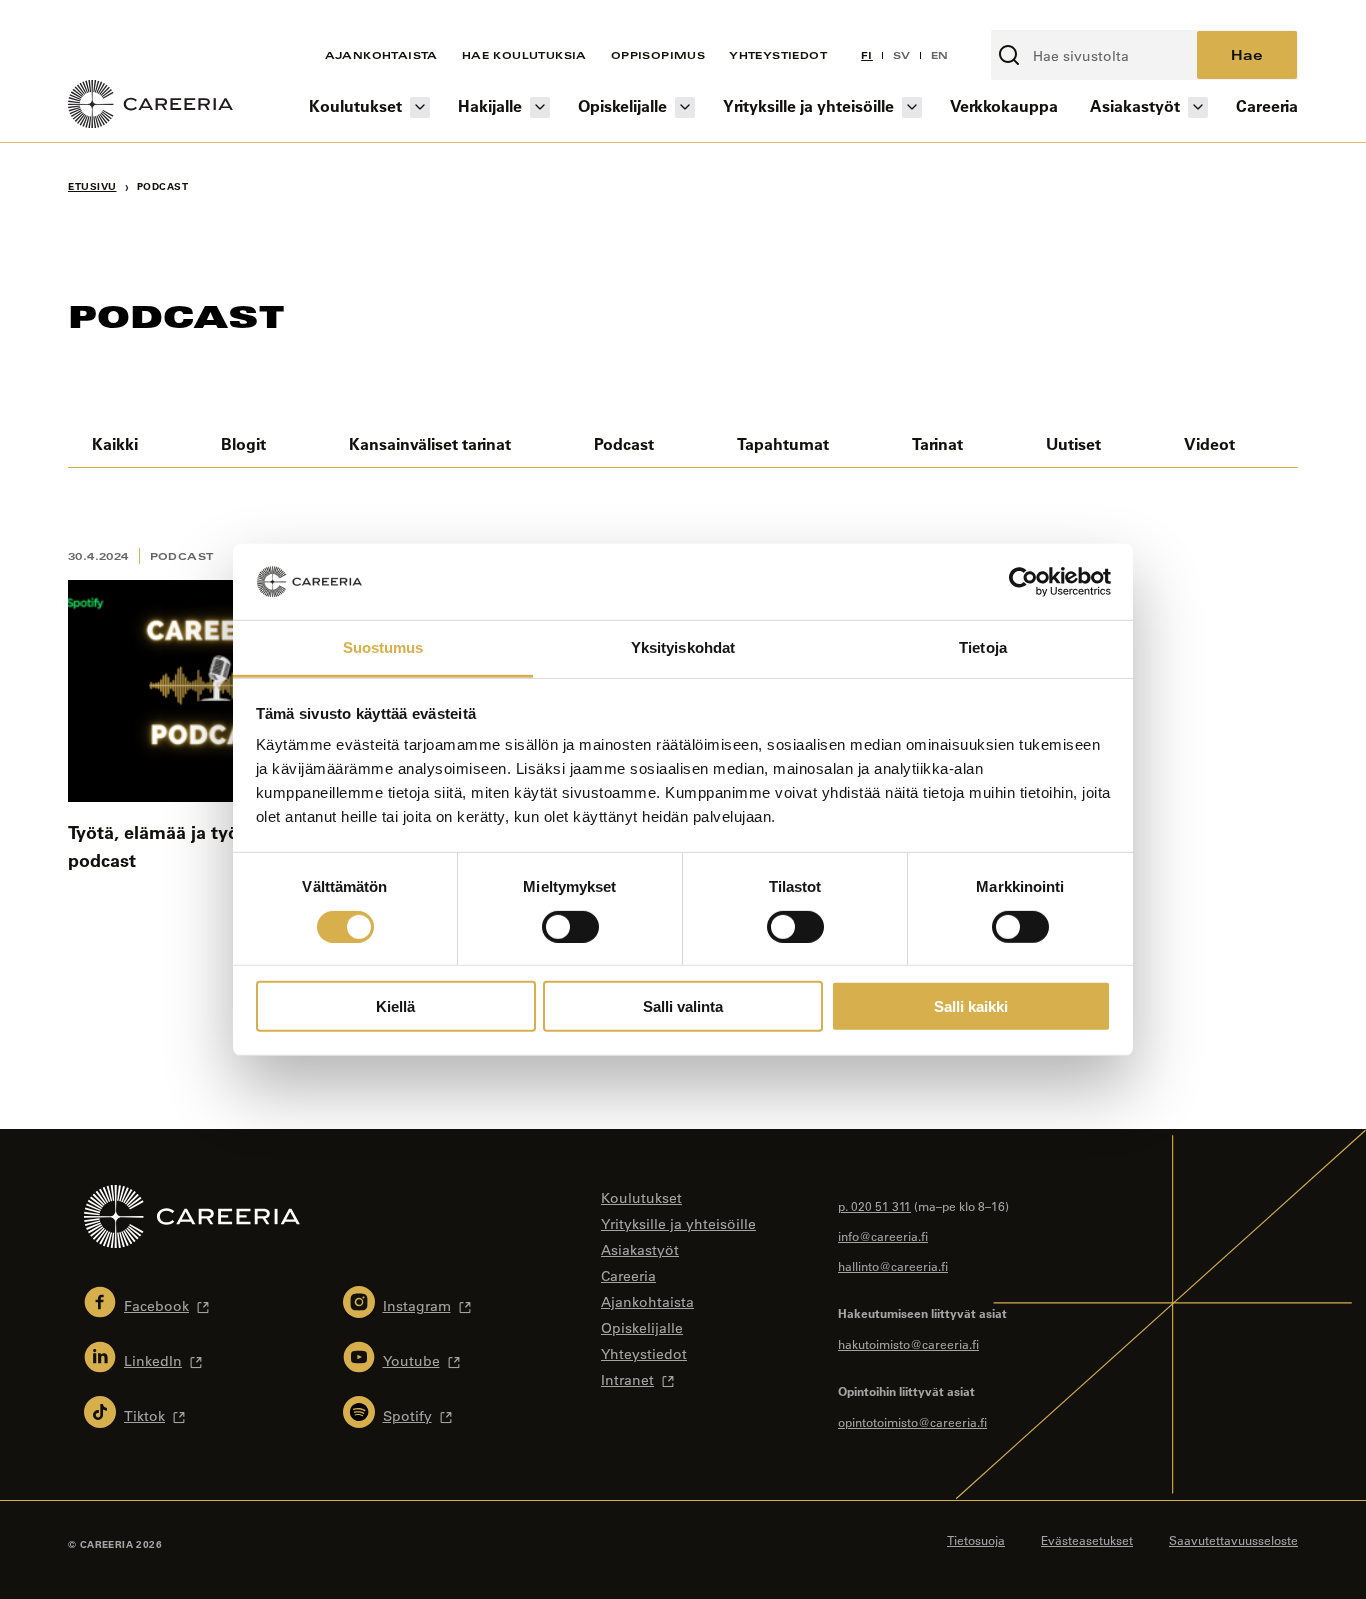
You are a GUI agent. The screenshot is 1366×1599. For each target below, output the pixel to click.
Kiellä (395, 1006)
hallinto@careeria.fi (893, 1266)
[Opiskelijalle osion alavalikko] (685, 107)
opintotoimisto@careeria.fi (912, 1422)
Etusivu (92, 186)
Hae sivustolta (1044, 19)
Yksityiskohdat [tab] (683, 647)
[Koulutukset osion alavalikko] (420, 107)
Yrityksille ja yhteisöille (808, 105)
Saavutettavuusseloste (1233, 1540)
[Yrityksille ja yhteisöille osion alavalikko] (912, 107)
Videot (1209, 443)
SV (902, 55)
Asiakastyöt (1135, 105)
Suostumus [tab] (383, 647)
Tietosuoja (976, 1540)
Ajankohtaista (381, 55)
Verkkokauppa (1004, 105)
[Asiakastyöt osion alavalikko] (1198, 107)
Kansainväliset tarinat (430, 443)
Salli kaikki (971, 1006)
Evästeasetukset (1087, 1540)
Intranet (627, 1380)
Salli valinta (683, 1006)
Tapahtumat (783, 443)
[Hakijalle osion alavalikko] (540, 107)
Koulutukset (355, 105)
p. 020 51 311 (874, 1206)
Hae (1247, 54)
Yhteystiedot (778, 55)
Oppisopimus (658, 55)
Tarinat (937, 443)
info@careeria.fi (883, 1236)
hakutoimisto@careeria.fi (908, 1344)
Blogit (243, 443)
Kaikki (115, 443)
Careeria (1267, 105)
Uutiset (1073, 443)
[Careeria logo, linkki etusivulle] (150, 107)
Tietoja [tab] (983, 647)
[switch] (570, 926)
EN (940, 55)
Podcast (624, 443)
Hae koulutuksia (524, 55)
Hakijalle (490, 105)
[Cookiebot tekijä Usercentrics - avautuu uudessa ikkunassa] (1023, 582)
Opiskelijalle (622, 105)
